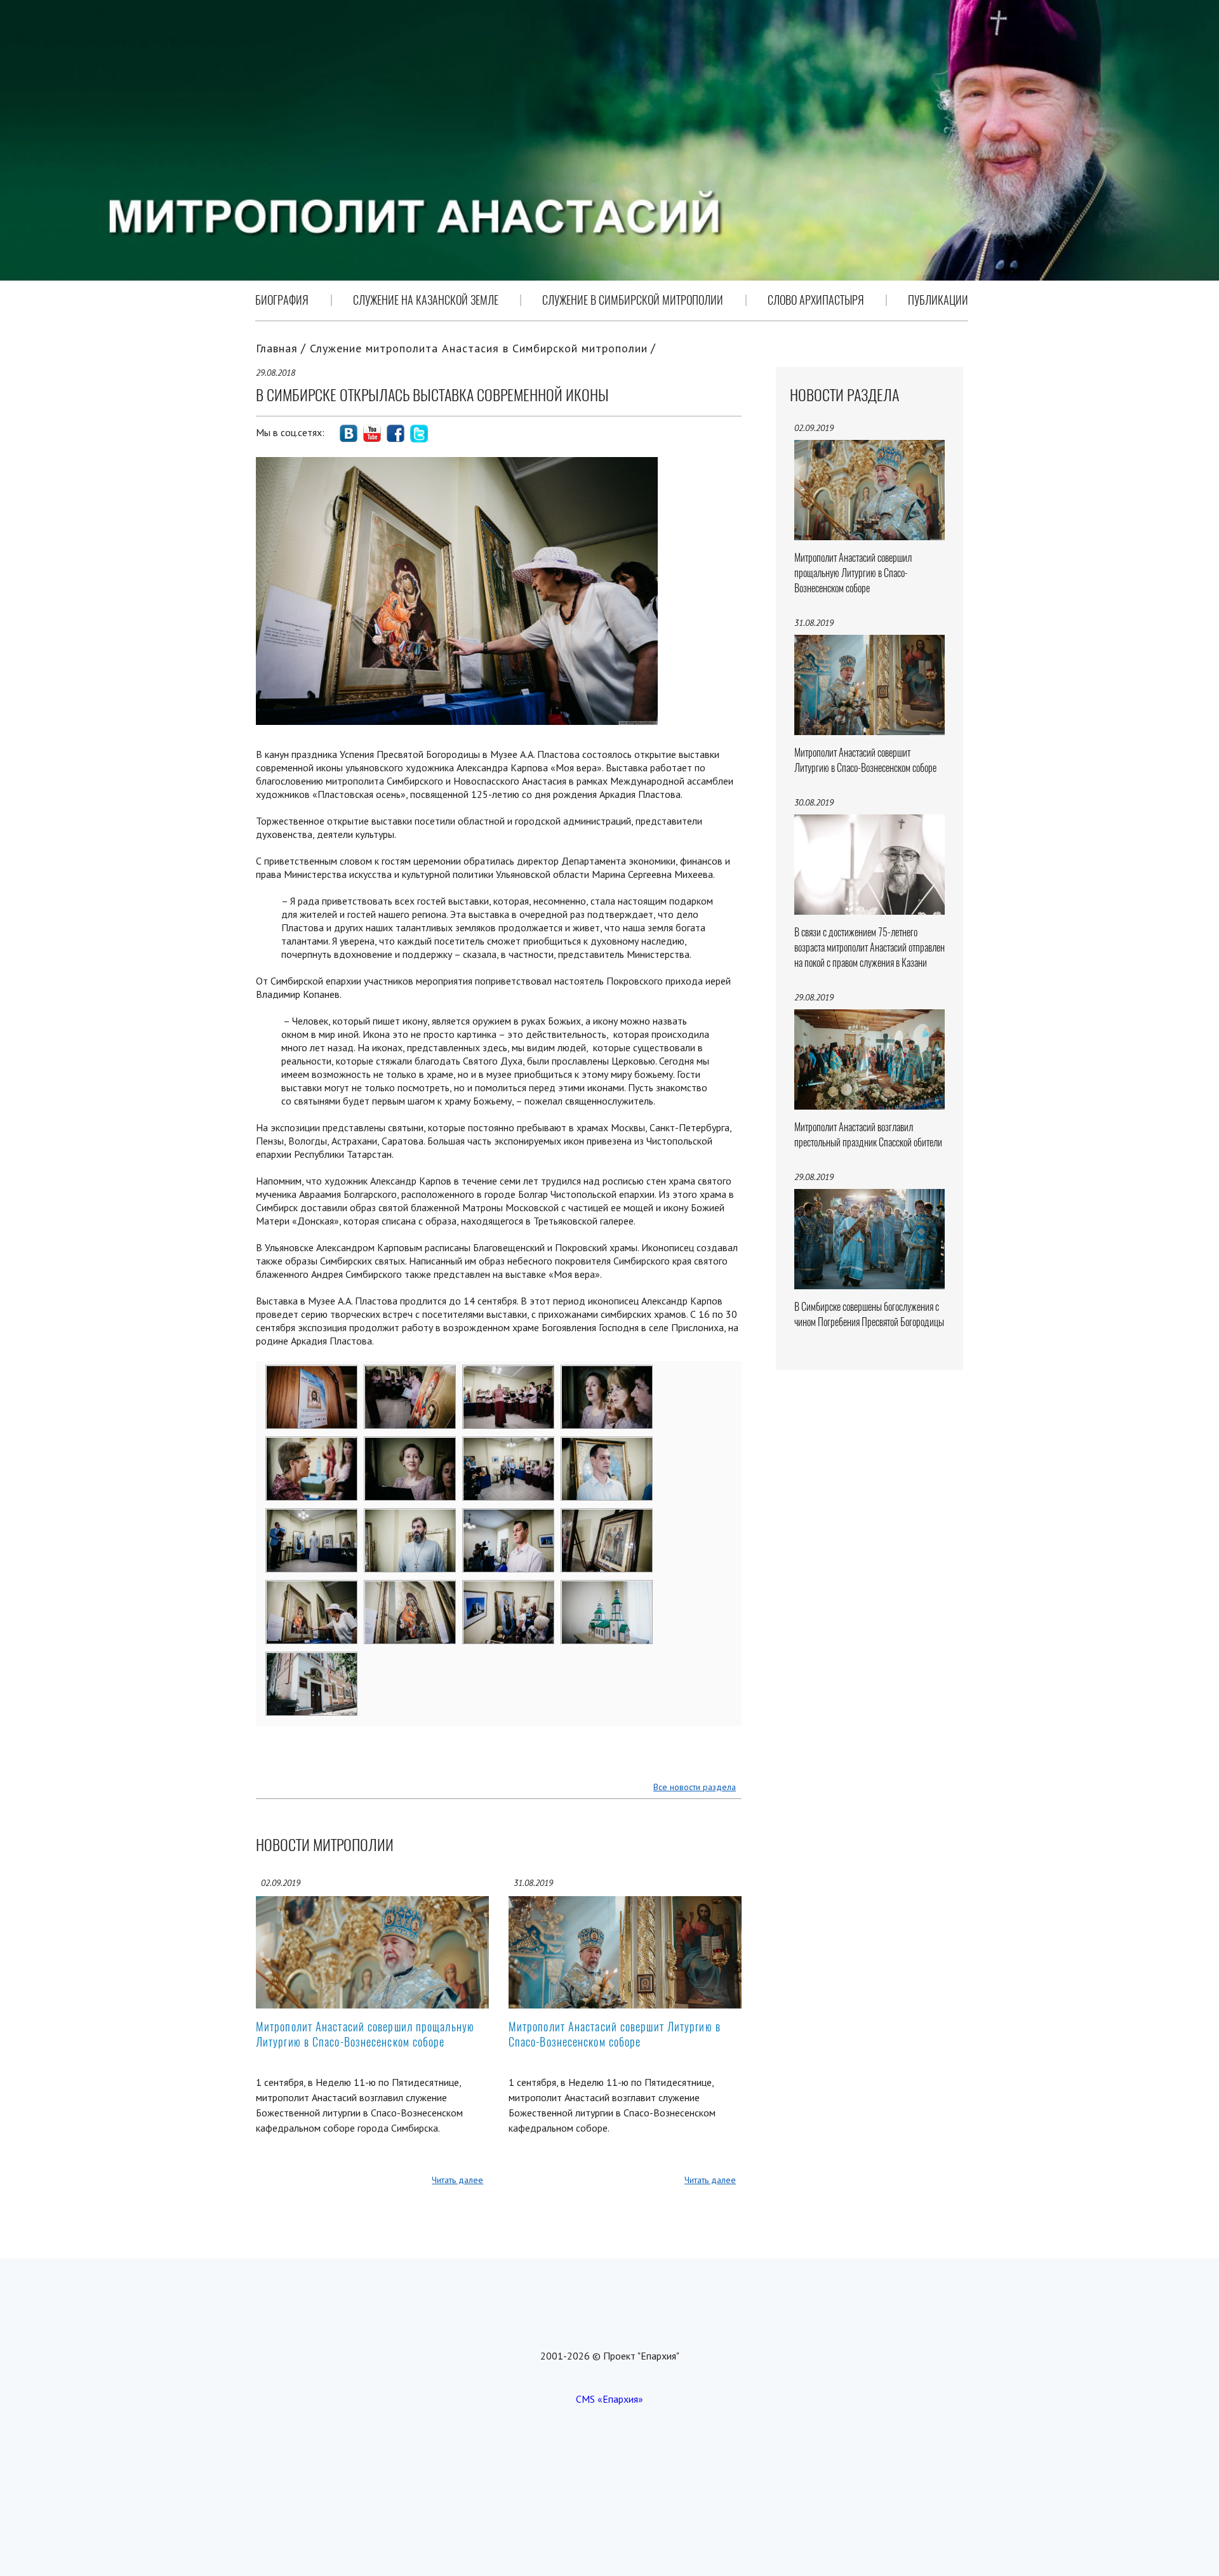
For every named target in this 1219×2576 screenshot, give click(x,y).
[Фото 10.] (410, 1517)
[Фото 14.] (410, 1589)
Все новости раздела (695, 1787)
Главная (277, 348)
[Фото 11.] (509, 1517)
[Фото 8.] (607, 1445)
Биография (282, 300)
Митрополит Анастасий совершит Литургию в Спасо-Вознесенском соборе (615, 2034)
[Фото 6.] (410, 1445)
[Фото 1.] (312, 1374)
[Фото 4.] (607, 1374)
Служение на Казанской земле (426, 300)
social (349, 434)
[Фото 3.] (509, 1374)
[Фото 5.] (312, 1445)
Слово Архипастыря (816, 300)
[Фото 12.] (607, 1517)
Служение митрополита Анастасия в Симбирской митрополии (479, 348)
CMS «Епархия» (609, 2399)
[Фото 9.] (312, 1517)
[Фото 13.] (312, 1589)
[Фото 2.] (410, 1374)
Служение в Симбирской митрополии (633, 300)
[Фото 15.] (509, 1589)
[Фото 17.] (312, 1661)
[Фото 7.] (509, 1445)
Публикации (938, 300)
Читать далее (457, 2180)
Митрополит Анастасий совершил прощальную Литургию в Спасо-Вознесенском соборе (365, 2034)
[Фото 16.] (607, 1589)
